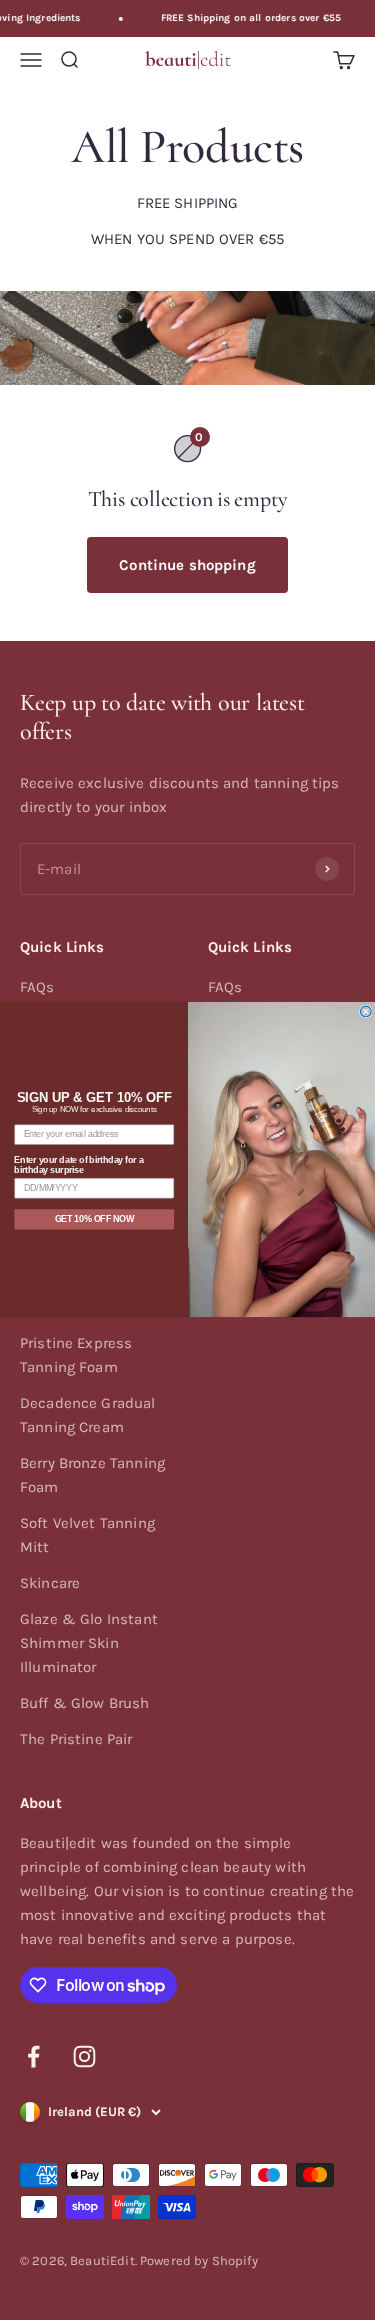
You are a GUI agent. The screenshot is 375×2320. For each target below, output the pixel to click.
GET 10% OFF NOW (93, 1219)
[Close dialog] (365, 1011)
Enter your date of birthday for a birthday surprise (78, 1165)
